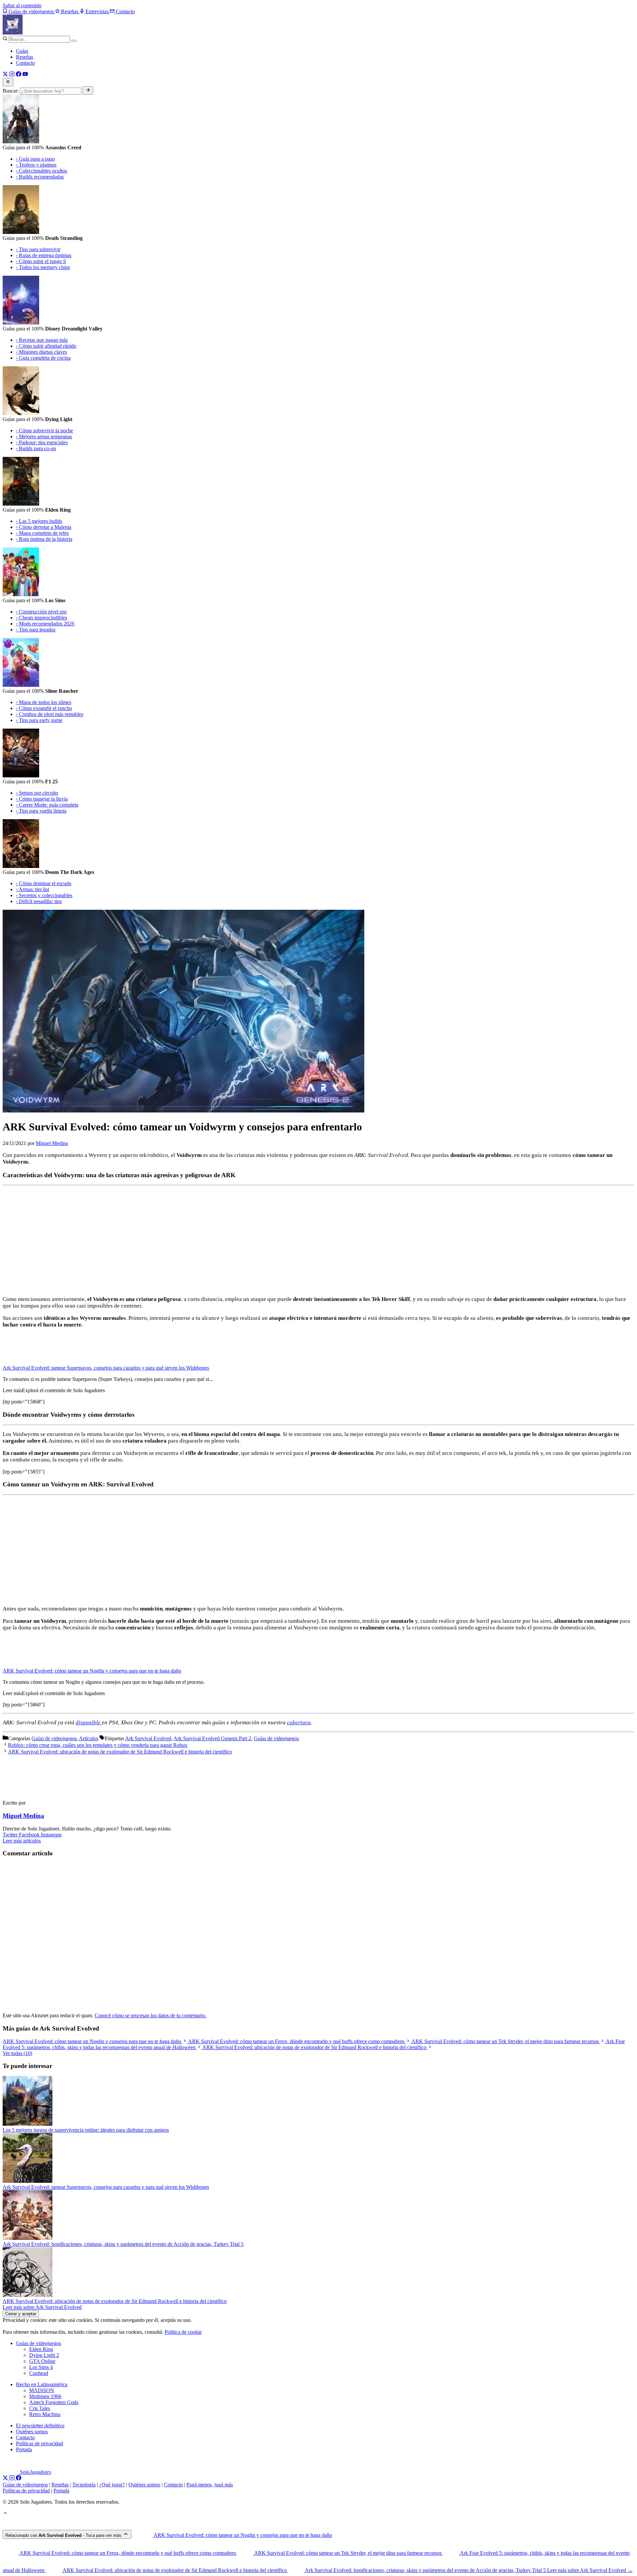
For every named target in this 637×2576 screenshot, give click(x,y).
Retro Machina (45, 2414)
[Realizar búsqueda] (88, 90)
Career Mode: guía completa (47, 805)
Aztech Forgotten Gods (54, 2402)
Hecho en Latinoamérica (42, 2384)
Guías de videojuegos (54, 1738)
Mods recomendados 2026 (45, 624)
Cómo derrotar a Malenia (44, 527)
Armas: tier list (33, 889)
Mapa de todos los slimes (44, 702)
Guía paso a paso (35, 159)
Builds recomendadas (40, 177)
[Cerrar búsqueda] (8, 82)
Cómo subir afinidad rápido (46, 346)
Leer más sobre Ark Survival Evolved (42, 2307)
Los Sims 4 (41, 2367)
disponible (89, 1722)
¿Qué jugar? (112, 2485)
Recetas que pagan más (42, 340)
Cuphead (39, 2373)
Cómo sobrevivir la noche (44, 430)
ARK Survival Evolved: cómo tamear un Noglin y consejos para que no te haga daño (92, 1671)
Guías (22, 51)
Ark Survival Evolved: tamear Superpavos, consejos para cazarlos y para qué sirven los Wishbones (106, 1368)
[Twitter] (5, 75)
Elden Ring (41, 2349)
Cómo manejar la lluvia (42, 799)
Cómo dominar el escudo (44, 883)
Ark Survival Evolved (148, 1738)
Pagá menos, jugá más (210, 2485)
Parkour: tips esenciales (42, 442)
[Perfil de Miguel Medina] (33, 1791)
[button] (5, 2514)
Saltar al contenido (22, 5)
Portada (24, 2449)
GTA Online (42, 2361)
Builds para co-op (36, 448)
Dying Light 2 (44, 2355)
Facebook (30, 1835)
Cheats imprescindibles (41, 618)
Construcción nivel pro (41, 612)
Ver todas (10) (17, 2053)
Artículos (89, 1738)
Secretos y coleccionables (44, 895)
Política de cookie (183, 2332)
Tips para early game (39, 720)
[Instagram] (12, 75)
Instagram (51, 1835)
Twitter (11, 1835)
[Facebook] (19, 75)
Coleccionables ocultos (41, 171)
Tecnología (84, 2485)
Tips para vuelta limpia (41, 811)
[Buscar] (74, 41)
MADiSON (42, 2390)
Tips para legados (36, 630)
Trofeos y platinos (36, 165)
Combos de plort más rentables (50, 714)
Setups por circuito (37, 793)
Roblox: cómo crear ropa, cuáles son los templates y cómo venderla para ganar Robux (98, 1745)
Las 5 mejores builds (39, 521)
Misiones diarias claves (41, 352)
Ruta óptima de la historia (44, 539)
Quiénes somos (32, 2432)
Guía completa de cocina (43, 358)
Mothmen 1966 (45, 2396)
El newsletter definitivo (40, 2426)
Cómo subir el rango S (41, 261)
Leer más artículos (22, 1841)
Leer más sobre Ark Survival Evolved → (590, 2570)
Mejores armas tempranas (44, 436)
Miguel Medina (23, 1816)
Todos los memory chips (43, 267)
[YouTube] (25, 75)
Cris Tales (40, 2408)
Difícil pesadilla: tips (39, 901)
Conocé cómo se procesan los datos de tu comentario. (150, 2015)
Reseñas (25, 57)
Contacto (25, 63)
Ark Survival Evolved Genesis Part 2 (212, 1738)
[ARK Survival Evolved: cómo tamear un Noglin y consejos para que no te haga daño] (23, 1665)
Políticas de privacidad (39, 2443)
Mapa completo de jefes (42, 533)
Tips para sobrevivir (38, 249)
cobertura (299, 1722)
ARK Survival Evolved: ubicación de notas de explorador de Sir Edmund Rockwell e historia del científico (120, 1752)
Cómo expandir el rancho (44, 708)
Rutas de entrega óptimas (44, 255)
